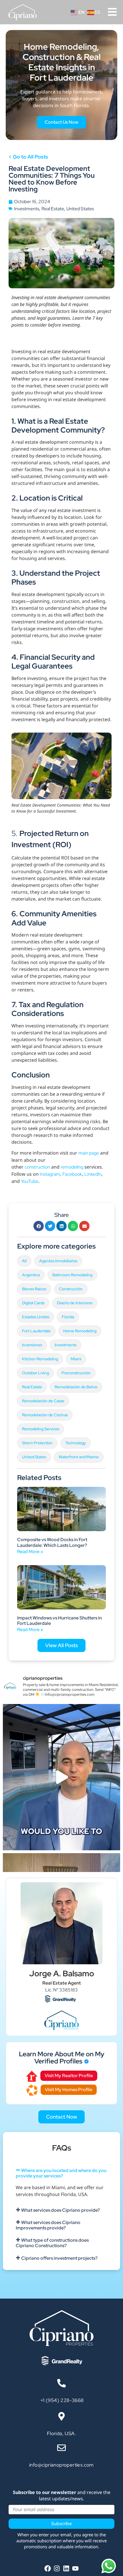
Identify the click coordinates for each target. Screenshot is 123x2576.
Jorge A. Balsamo (62, 1973)
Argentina (31, 1275)
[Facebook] (48, 2569)
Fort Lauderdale (36, 1331)
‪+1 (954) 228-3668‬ (61, 2400)
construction (37, 1167)
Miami (76, 1359)
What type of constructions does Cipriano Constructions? (52, 2243)
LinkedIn (93, 1174)
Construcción (71, 1289)
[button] (39, 1226)
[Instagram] (57, 2569)
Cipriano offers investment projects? (59, 2258)
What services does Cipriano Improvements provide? (48, 2225)
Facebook (72, 1174)
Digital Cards (33, 1303)
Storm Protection (37, 1443)
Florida (68, 1317)
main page (89, 1153)
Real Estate (53, 209)
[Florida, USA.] (61, 2416)
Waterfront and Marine (79, 1457)
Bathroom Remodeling (72, 1275)
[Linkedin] (66, 2569)
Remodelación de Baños (76, 1387)
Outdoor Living (35, 1373)
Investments (27, 209)
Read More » (30, 1552)
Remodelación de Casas (43, 1401)
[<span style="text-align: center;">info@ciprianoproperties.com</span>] (61, 2448)
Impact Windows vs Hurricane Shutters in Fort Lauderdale (59, 1621)
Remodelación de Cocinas (45, 1415)
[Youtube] (75, 2569)
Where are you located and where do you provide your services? (61, 2173)
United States (80, 209)
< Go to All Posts (28, 157)
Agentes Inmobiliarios (58, 1261)
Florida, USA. (61, 2433)
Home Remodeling (80, 1331)
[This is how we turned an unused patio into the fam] (61, 1777)
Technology (76, 1443)
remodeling (72, 1167)
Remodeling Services (41, 1429)
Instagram (50, 1174)
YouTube (30, 1181)
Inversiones (32, 1345)
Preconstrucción (76, 1373)
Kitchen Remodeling (40, 1359)
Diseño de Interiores (75, 1303)
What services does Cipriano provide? (60, 2210)
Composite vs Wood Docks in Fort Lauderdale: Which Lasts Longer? (52, 1542)
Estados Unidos (36, 1317)
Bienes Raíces (34, 1289)
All (24, 1261)
